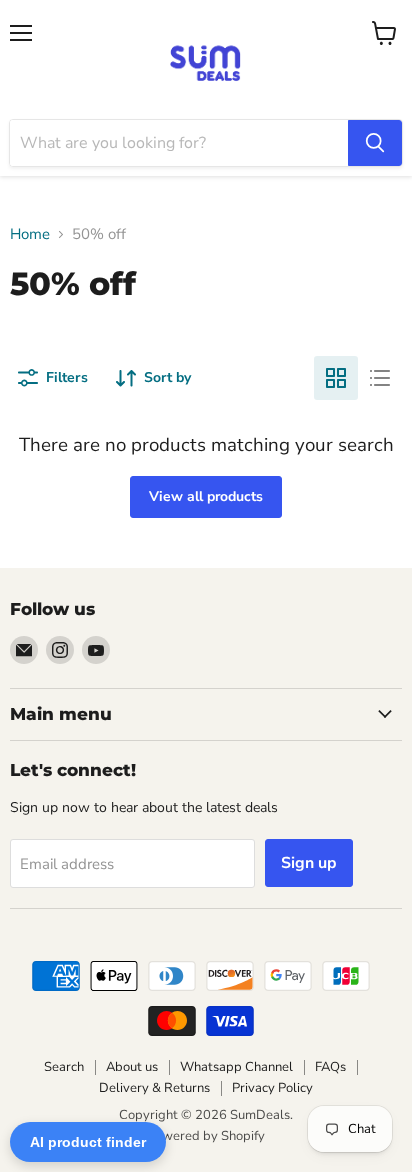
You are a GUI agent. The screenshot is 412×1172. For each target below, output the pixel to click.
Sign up (309, 863)
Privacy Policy (272, 1088)
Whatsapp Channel (236, 1067)
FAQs (330, 1067)
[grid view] (336, 378)
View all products (206, 496)
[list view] (380, 378)
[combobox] (179, 143)
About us (132, 1067)
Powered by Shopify (206, 1136)
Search (64, 1067)
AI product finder (88, 1142)
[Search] (375, 143)
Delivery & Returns (154, 1088)
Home (30, 234)
